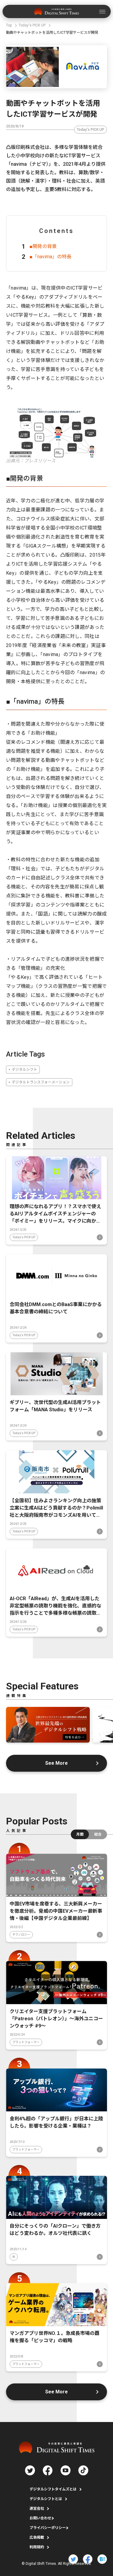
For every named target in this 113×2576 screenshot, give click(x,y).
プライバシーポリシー (48, 2528)
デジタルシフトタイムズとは (53, 2489)
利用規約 (37, 2547)
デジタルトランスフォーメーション (41, 1082)
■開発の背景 (43, 246)
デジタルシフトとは (46, 2499)
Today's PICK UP (91, 130)
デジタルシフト (24, 1070)
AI (14, 2257)
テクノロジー (21, 1935)
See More (56, 1763)
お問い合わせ (40, 2518)
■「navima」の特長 (50, 257)
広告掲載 (37, 2537)
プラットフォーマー (26, 2042)
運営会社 (37, 2508)
